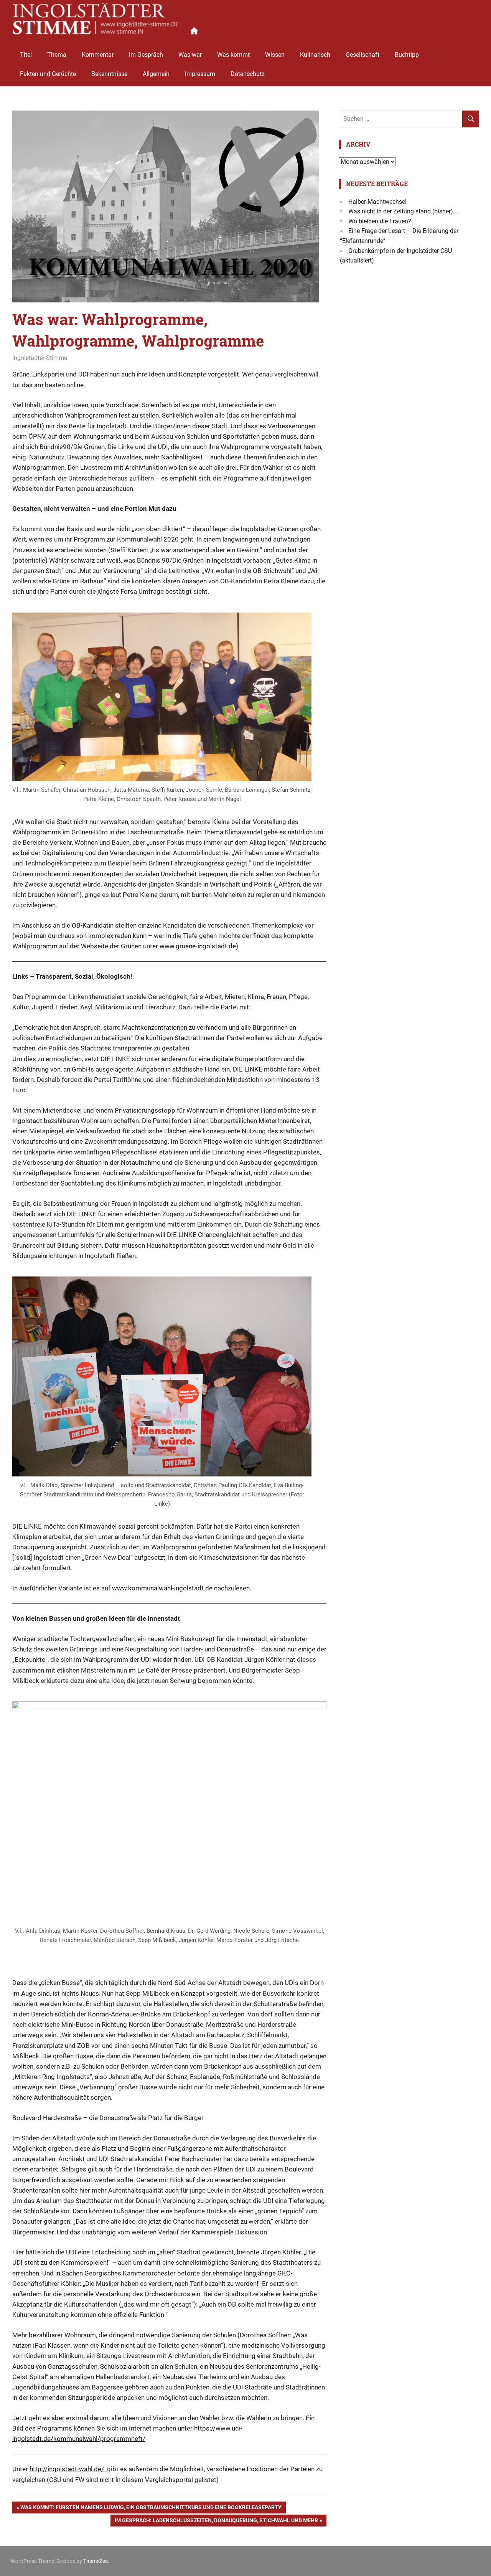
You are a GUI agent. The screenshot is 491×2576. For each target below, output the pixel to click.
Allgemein (156, 74)
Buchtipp (407, 55)
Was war (190, 55)
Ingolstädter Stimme (40, 358)
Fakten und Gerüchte (48, 74)
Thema (57, 55)
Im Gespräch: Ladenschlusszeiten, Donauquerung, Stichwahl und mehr (216, 2522)
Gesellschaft (362, 55)
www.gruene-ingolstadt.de (198, 946)
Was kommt (233, 55)
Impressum (200, 74)
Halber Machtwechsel (377, 202)
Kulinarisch (315, 55)
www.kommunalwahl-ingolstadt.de (162, 1588)
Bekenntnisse (109, 74)
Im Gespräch (146, 55)
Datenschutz (248, 74)
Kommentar (98, 55)
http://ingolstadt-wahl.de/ (68, 2469)
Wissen (275, 55)
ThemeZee (96, 2561)
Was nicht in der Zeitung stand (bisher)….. (404, 211)
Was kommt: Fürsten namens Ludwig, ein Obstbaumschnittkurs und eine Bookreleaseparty (151, 2509)
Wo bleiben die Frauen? (380, 221)
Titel (26, 55)
